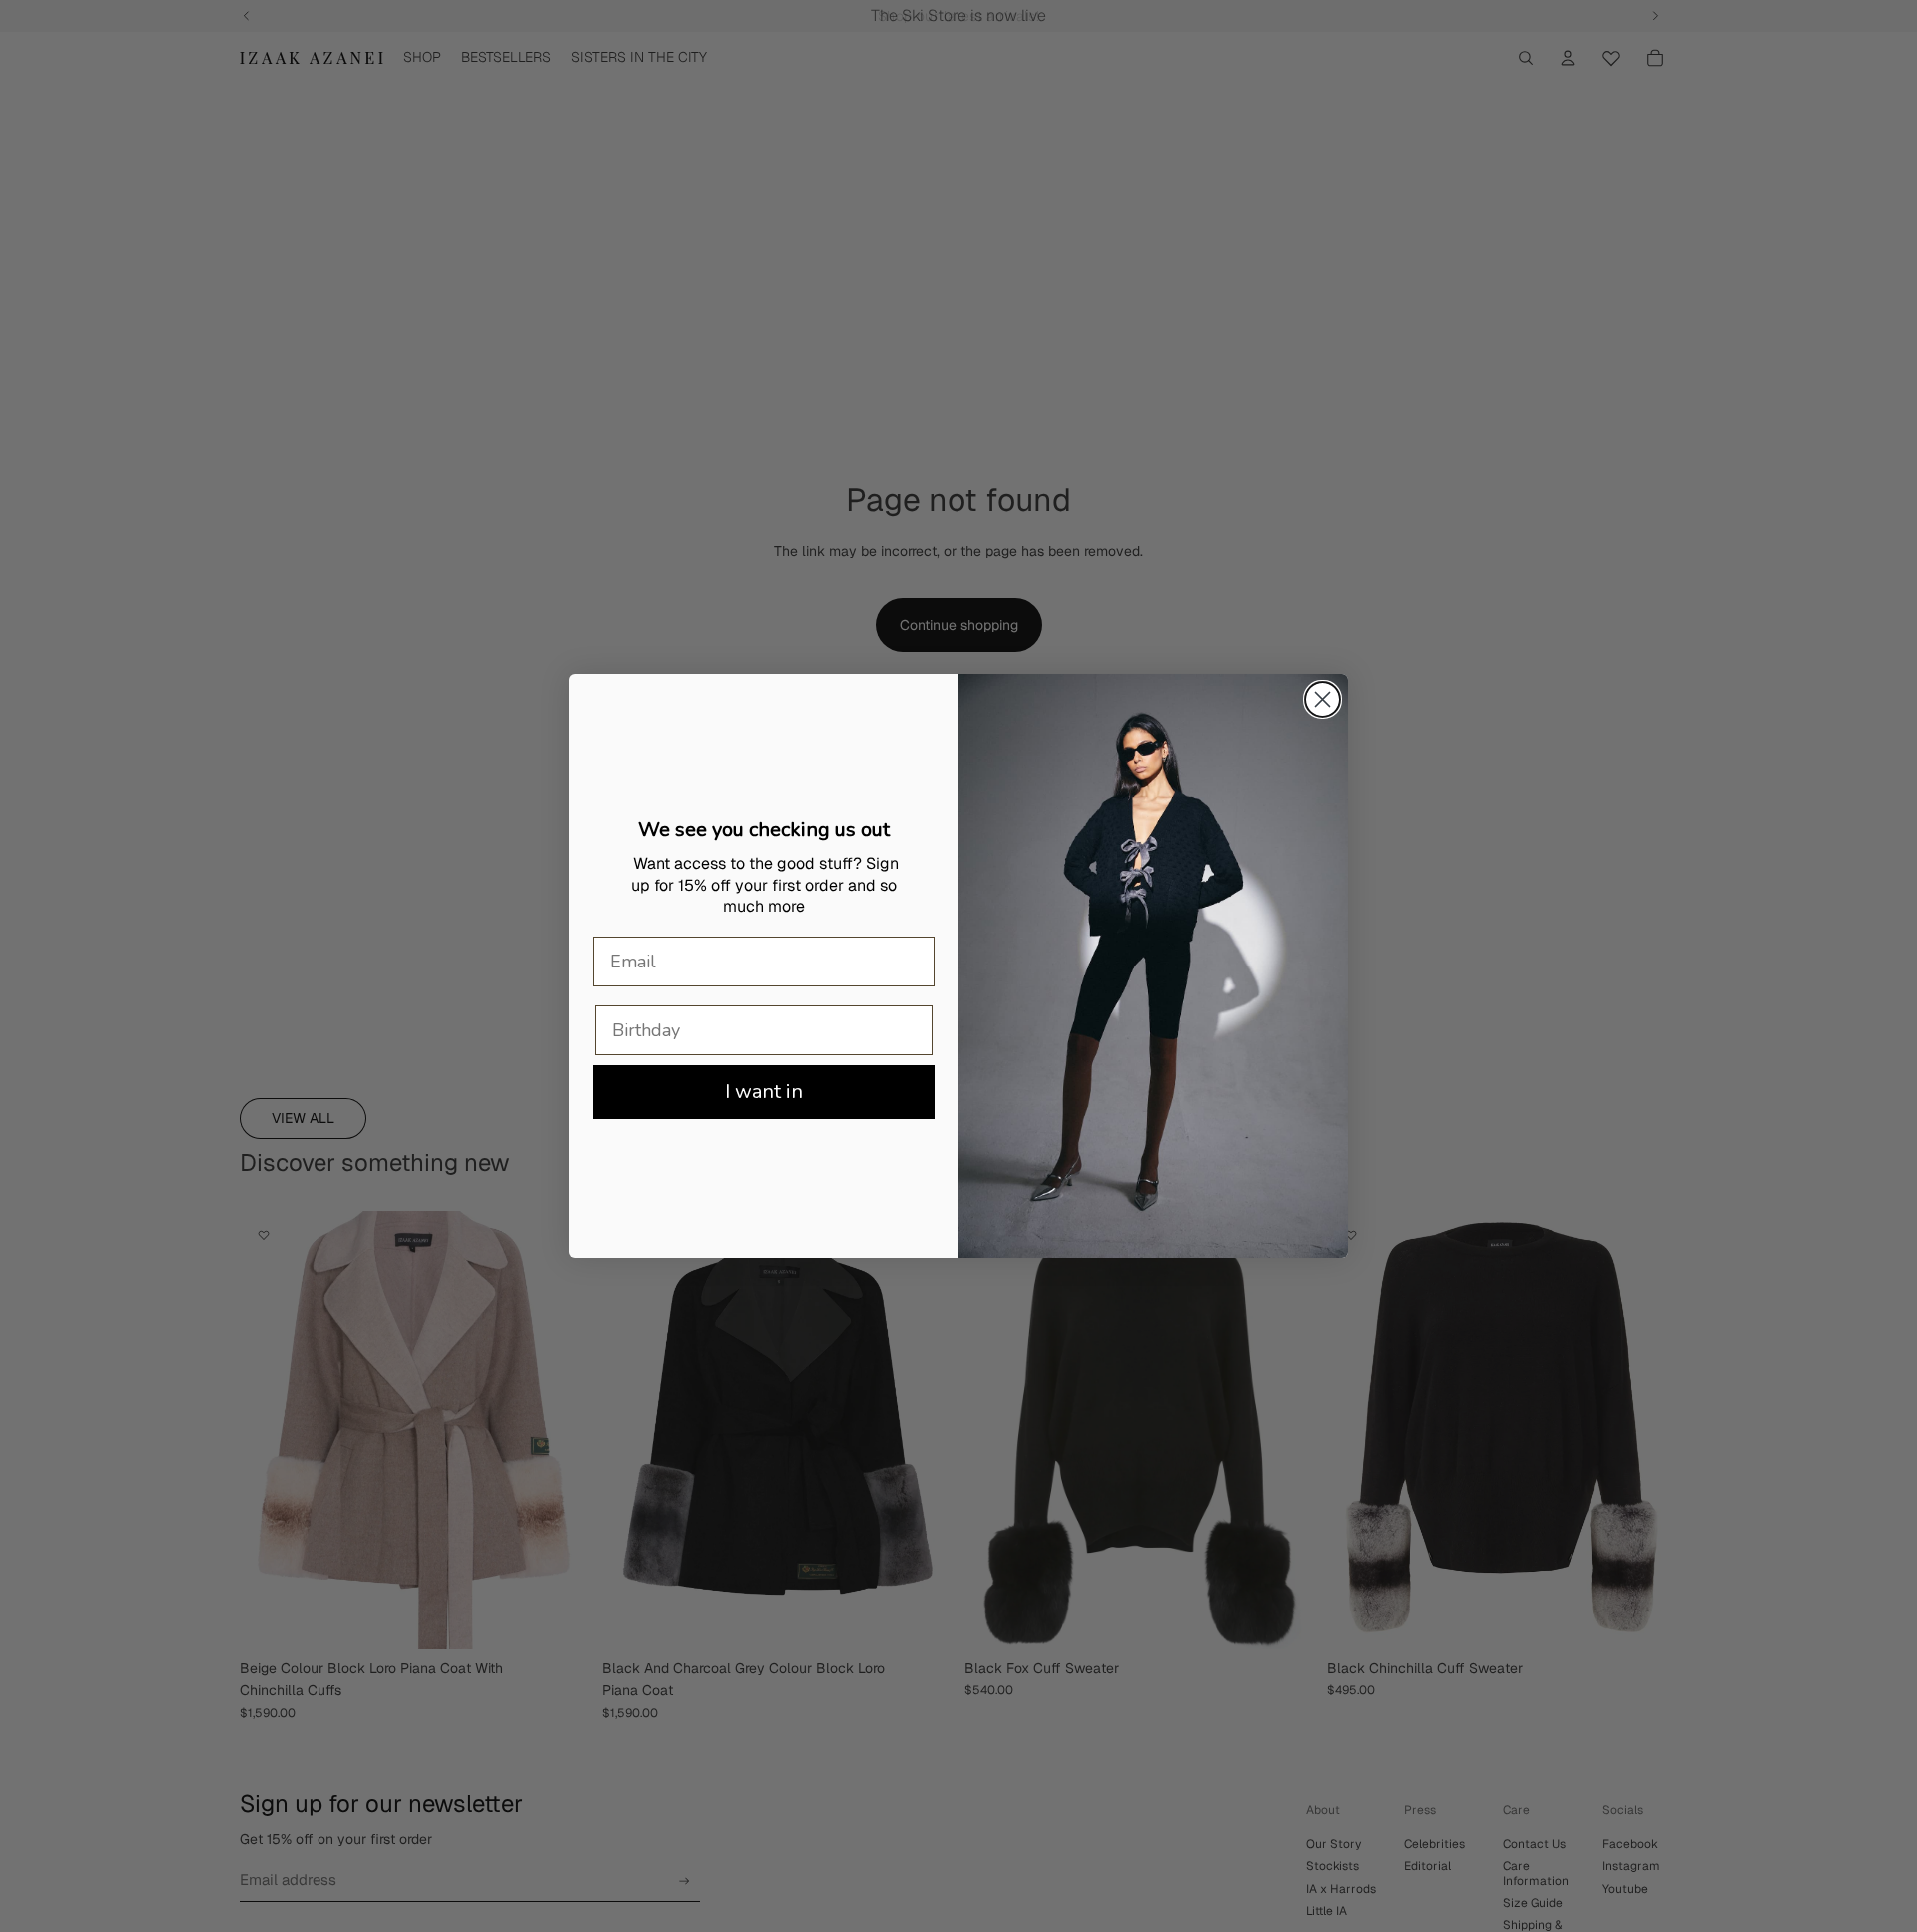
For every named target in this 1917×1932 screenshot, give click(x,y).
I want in (764, 1092)
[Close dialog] (1322, 699)
